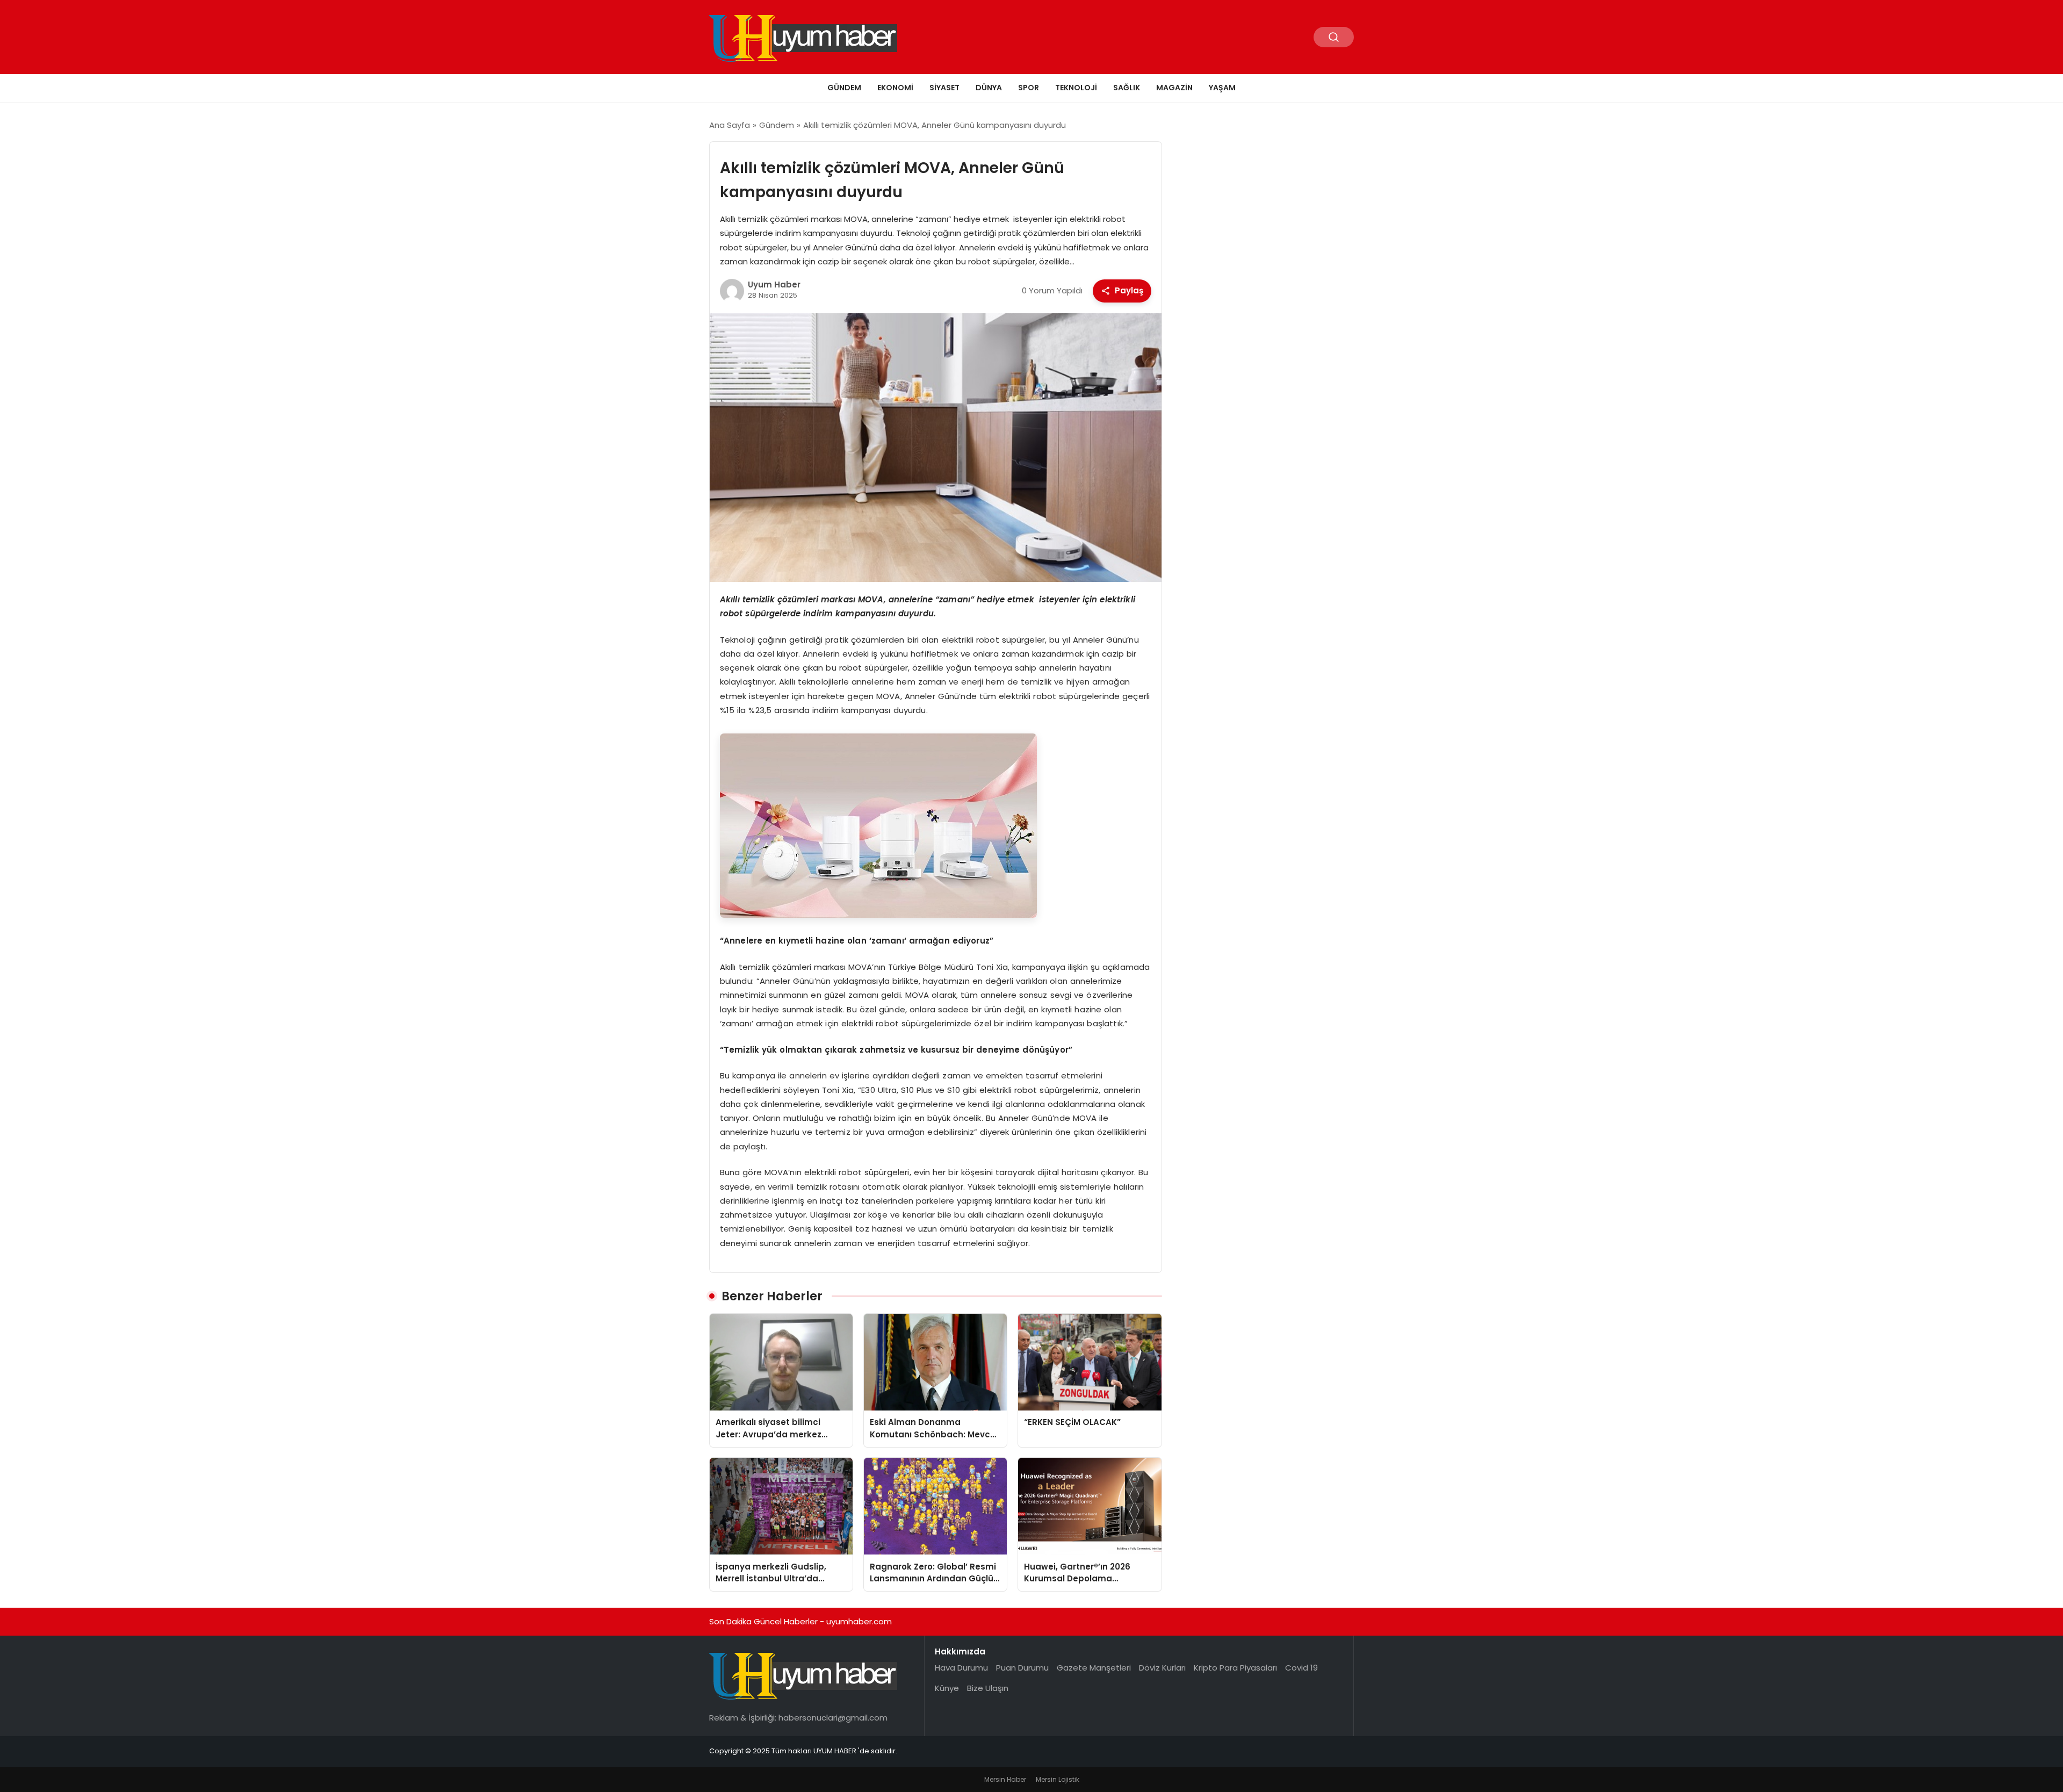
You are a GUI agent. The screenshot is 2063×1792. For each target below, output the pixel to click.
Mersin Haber (1005, 1779)
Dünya (989, 88)
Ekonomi (895, 88)
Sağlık (1127, 88)
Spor (1029, 88)
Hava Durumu (961, 1668)
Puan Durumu (1022, 1668)
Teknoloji (1076, 88)
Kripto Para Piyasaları (1235, 1668)
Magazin (1174, 88)
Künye (947, 1688)
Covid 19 (1301, 1668)
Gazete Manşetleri (1094, 1668)
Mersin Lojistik (1058, 1779)
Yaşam (1222, 88)
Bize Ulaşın (988, 1688)
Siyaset (944, 88)
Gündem (844, 88)
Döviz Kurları (1162, 1668)
